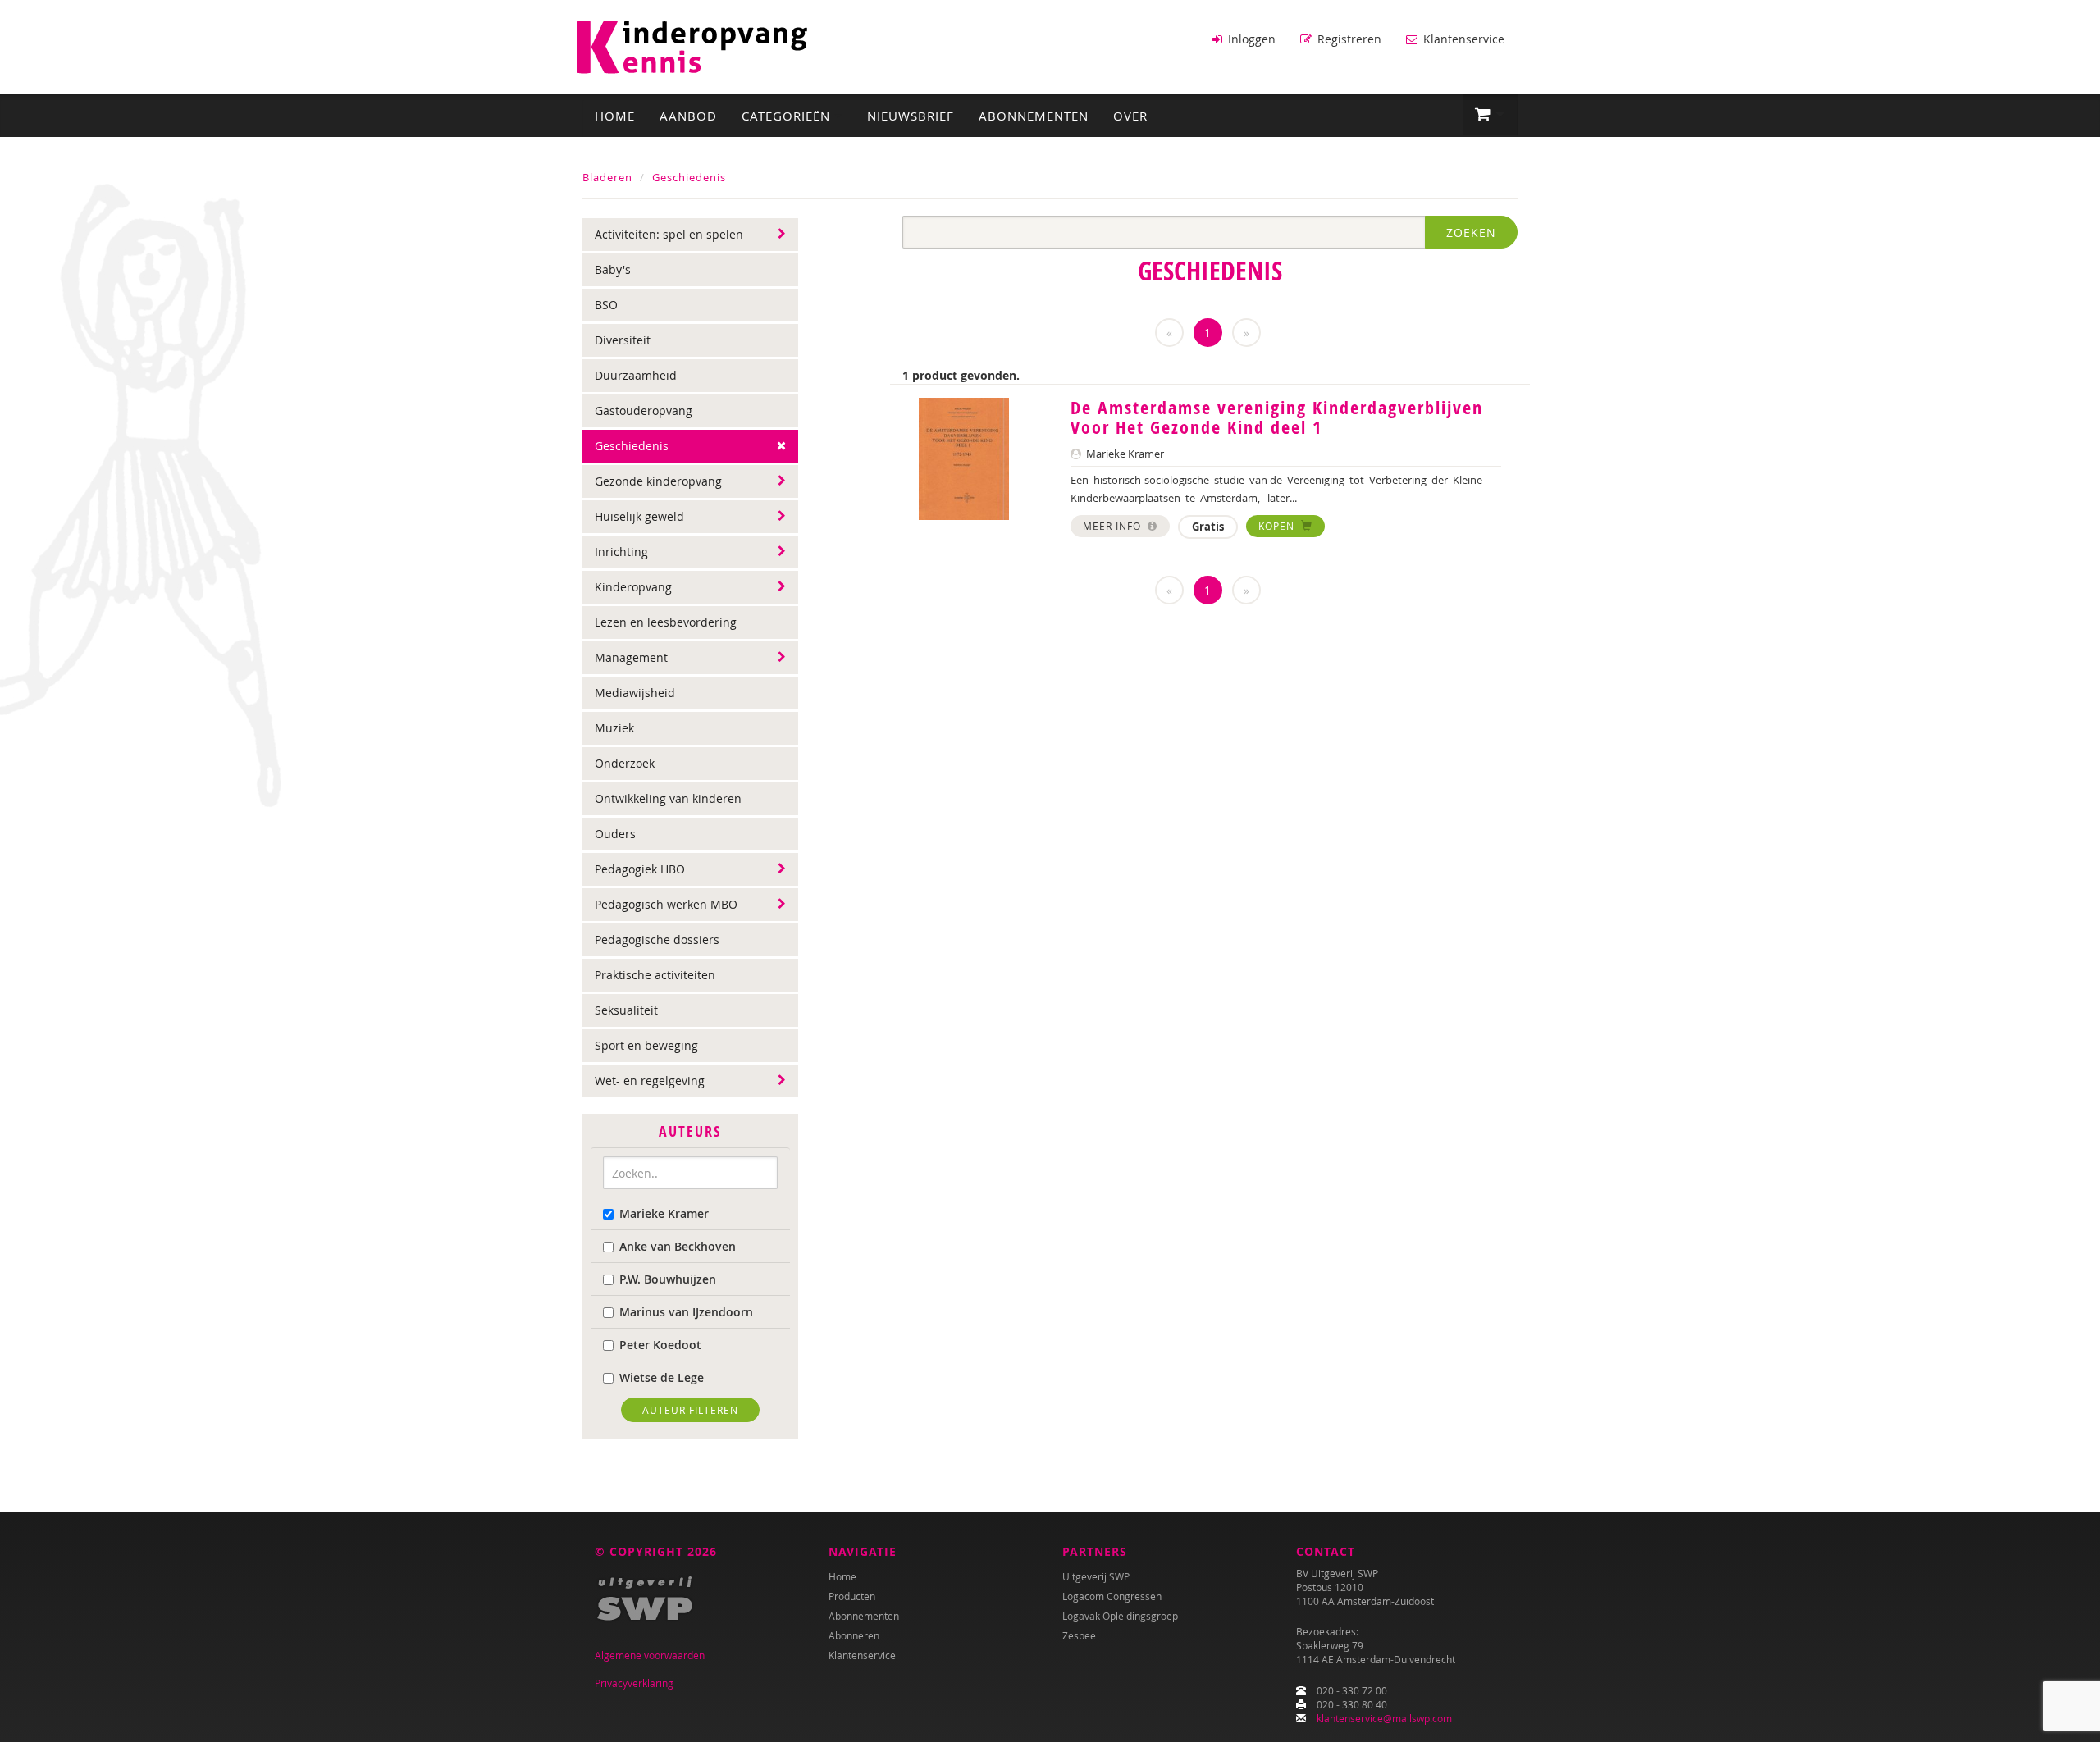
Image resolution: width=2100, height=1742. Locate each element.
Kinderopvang (633, 587)
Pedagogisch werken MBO (666, 904)
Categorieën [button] (788, 116)
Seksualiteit (626, 1010)
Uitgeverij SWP (1096, 1576)
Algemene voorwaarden (650, 1655)
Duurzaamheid (636, 375)
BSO (606, 305)
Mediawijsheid (635, 693)
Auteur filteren (690, 1410)
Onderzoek (625, 763)
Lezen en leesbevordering (666, 622)
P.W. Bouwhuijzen (668, 1279)
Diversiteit (623, 340)
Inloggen (1250, 39)
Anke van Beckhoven (678, 1246)
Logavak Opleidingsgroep (1120, 1616)
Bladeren (607, 177)
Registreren (1348, 39)
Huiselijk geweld (639, 516)
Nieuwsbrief (911, 116)
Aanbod (688, 116)
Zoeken (1471, 233)
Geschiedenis (689, 177)
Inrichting (621, 552)
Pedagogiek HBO (640, 869)
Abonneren (854, 1635)
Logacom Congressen (1112, 1596)
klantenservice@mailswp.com (1384, 1718)
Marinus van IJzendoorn (686, 1312)
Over (1130, 116)
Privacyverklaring (634, 1683)
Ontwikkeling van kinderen (668, 798)
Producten (852, 1596)
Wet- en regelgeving (650, 1081)
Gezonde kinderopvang (658, 481)
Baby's (613, 269)
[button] (1490, 115)
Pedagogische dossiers (657, 939)
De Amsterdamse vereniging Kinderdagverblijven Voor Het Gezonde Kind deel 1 (1277, 417)
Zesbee (1079, 1635)
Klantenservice (1462, 39)
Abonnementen (1034, 116)
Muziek (614, 728)
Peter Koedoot (660, 1345)
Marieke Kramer (664, 1213)
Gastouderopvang (644, 410)
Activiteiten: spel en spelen (669, 234)
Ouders (615, 834)
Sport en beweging (646, 1045)
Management (631, 657)
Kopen (1278, 526)
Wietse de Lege (662, 1377)
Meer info (1114, 526)
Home (615, 116)
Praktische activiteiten (655, 975)
